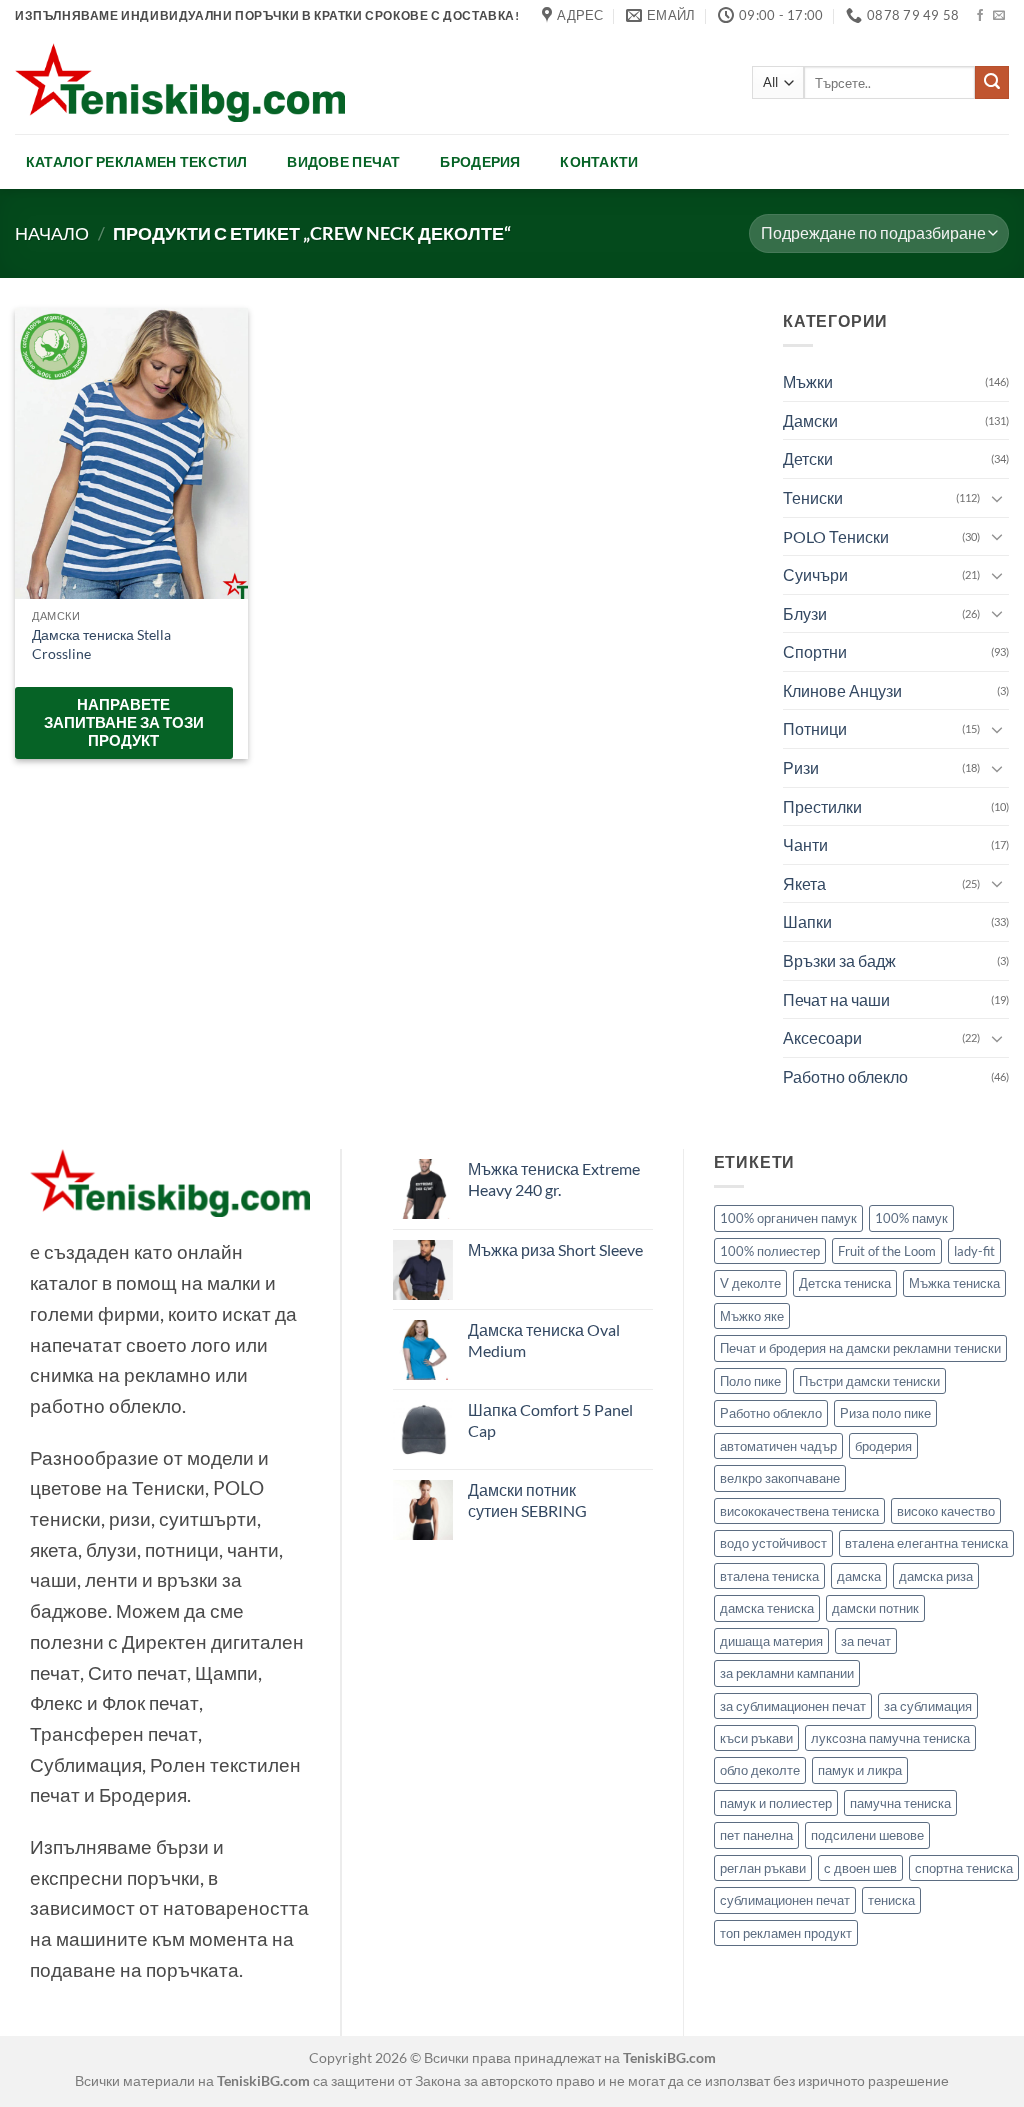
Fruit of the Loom (887, 1251)
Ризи (801, 767)
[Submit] (992, 83)
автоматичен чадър (778, 1446)
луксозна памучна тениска (890, 1738)
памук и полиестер (776, 1803)
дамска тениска (767, 1608)
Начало (52, 233)
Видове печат (343, 161)
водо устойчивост (773, 1543)
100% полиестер (770, 1251)
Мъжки (808, 381)
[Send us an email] (999, 16)
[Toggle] (997, 497)
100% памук (911, 1218)
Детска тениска (845, 1283)
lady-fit (974, 1251)
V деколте (750, 1283)
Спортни (815, 651)
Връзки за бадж (839, 960)
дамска (859, 1576)
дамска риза (936, 1576)
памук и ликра (860, 1770)
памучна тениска (900, 1803)
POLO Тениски (836, 535)
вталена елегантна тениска (926, 1543)
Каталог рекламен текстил (137, 161)
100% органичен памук (788, 1218)
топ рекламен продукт (786, 1933)
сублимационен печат (785, 1900)
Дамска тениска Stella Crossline (101, 644)
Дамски (810, 420)
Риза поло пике (885, 1413)
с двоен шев (860, 1868)
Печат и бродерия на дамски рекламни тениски (860, 1348)
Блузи (805, 613)
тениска (891, 1900)
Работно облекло (845, 1076)
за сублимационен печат (793, 1706)
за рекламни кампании (787, 1673)
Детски (808, 458)
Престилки (822, 806)
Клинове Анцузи (842, 690)
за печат (866, 1641)
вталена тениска (769, 1576)
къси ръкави (756, 1738)
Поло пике (750, 1381)
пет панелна (756, 1835)
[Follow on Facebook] (980, 16)
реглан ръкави (763, 1868)
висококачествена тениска (799, 1511)
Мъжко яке (752, 1316)
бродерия (883, 1446)
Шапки (807, 921)
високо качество (946, 1511)
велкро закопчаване (780, 1478)
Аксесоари (822, 1037)
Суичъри (815, 574)
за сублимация (928, 1706)
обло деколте (760, 1770)
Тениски (813, 497)
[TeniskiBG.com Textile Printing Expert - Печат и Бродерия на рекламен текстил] (180, 82)
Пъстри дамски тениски (869, 1381)
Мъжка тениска (954, 1283)
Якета (804, 883)
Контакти (599, 161)
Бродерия (480, 161)
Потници (815, 728)
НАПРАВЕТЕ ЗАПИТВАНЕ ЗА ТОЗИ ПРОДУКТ (124, 722)
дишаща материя (771, 1641)
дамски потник (875, 1608)
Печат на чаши (836, 999)
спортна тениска (964, 1868)
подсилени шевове (867, 1835)
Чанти (805, 844)
